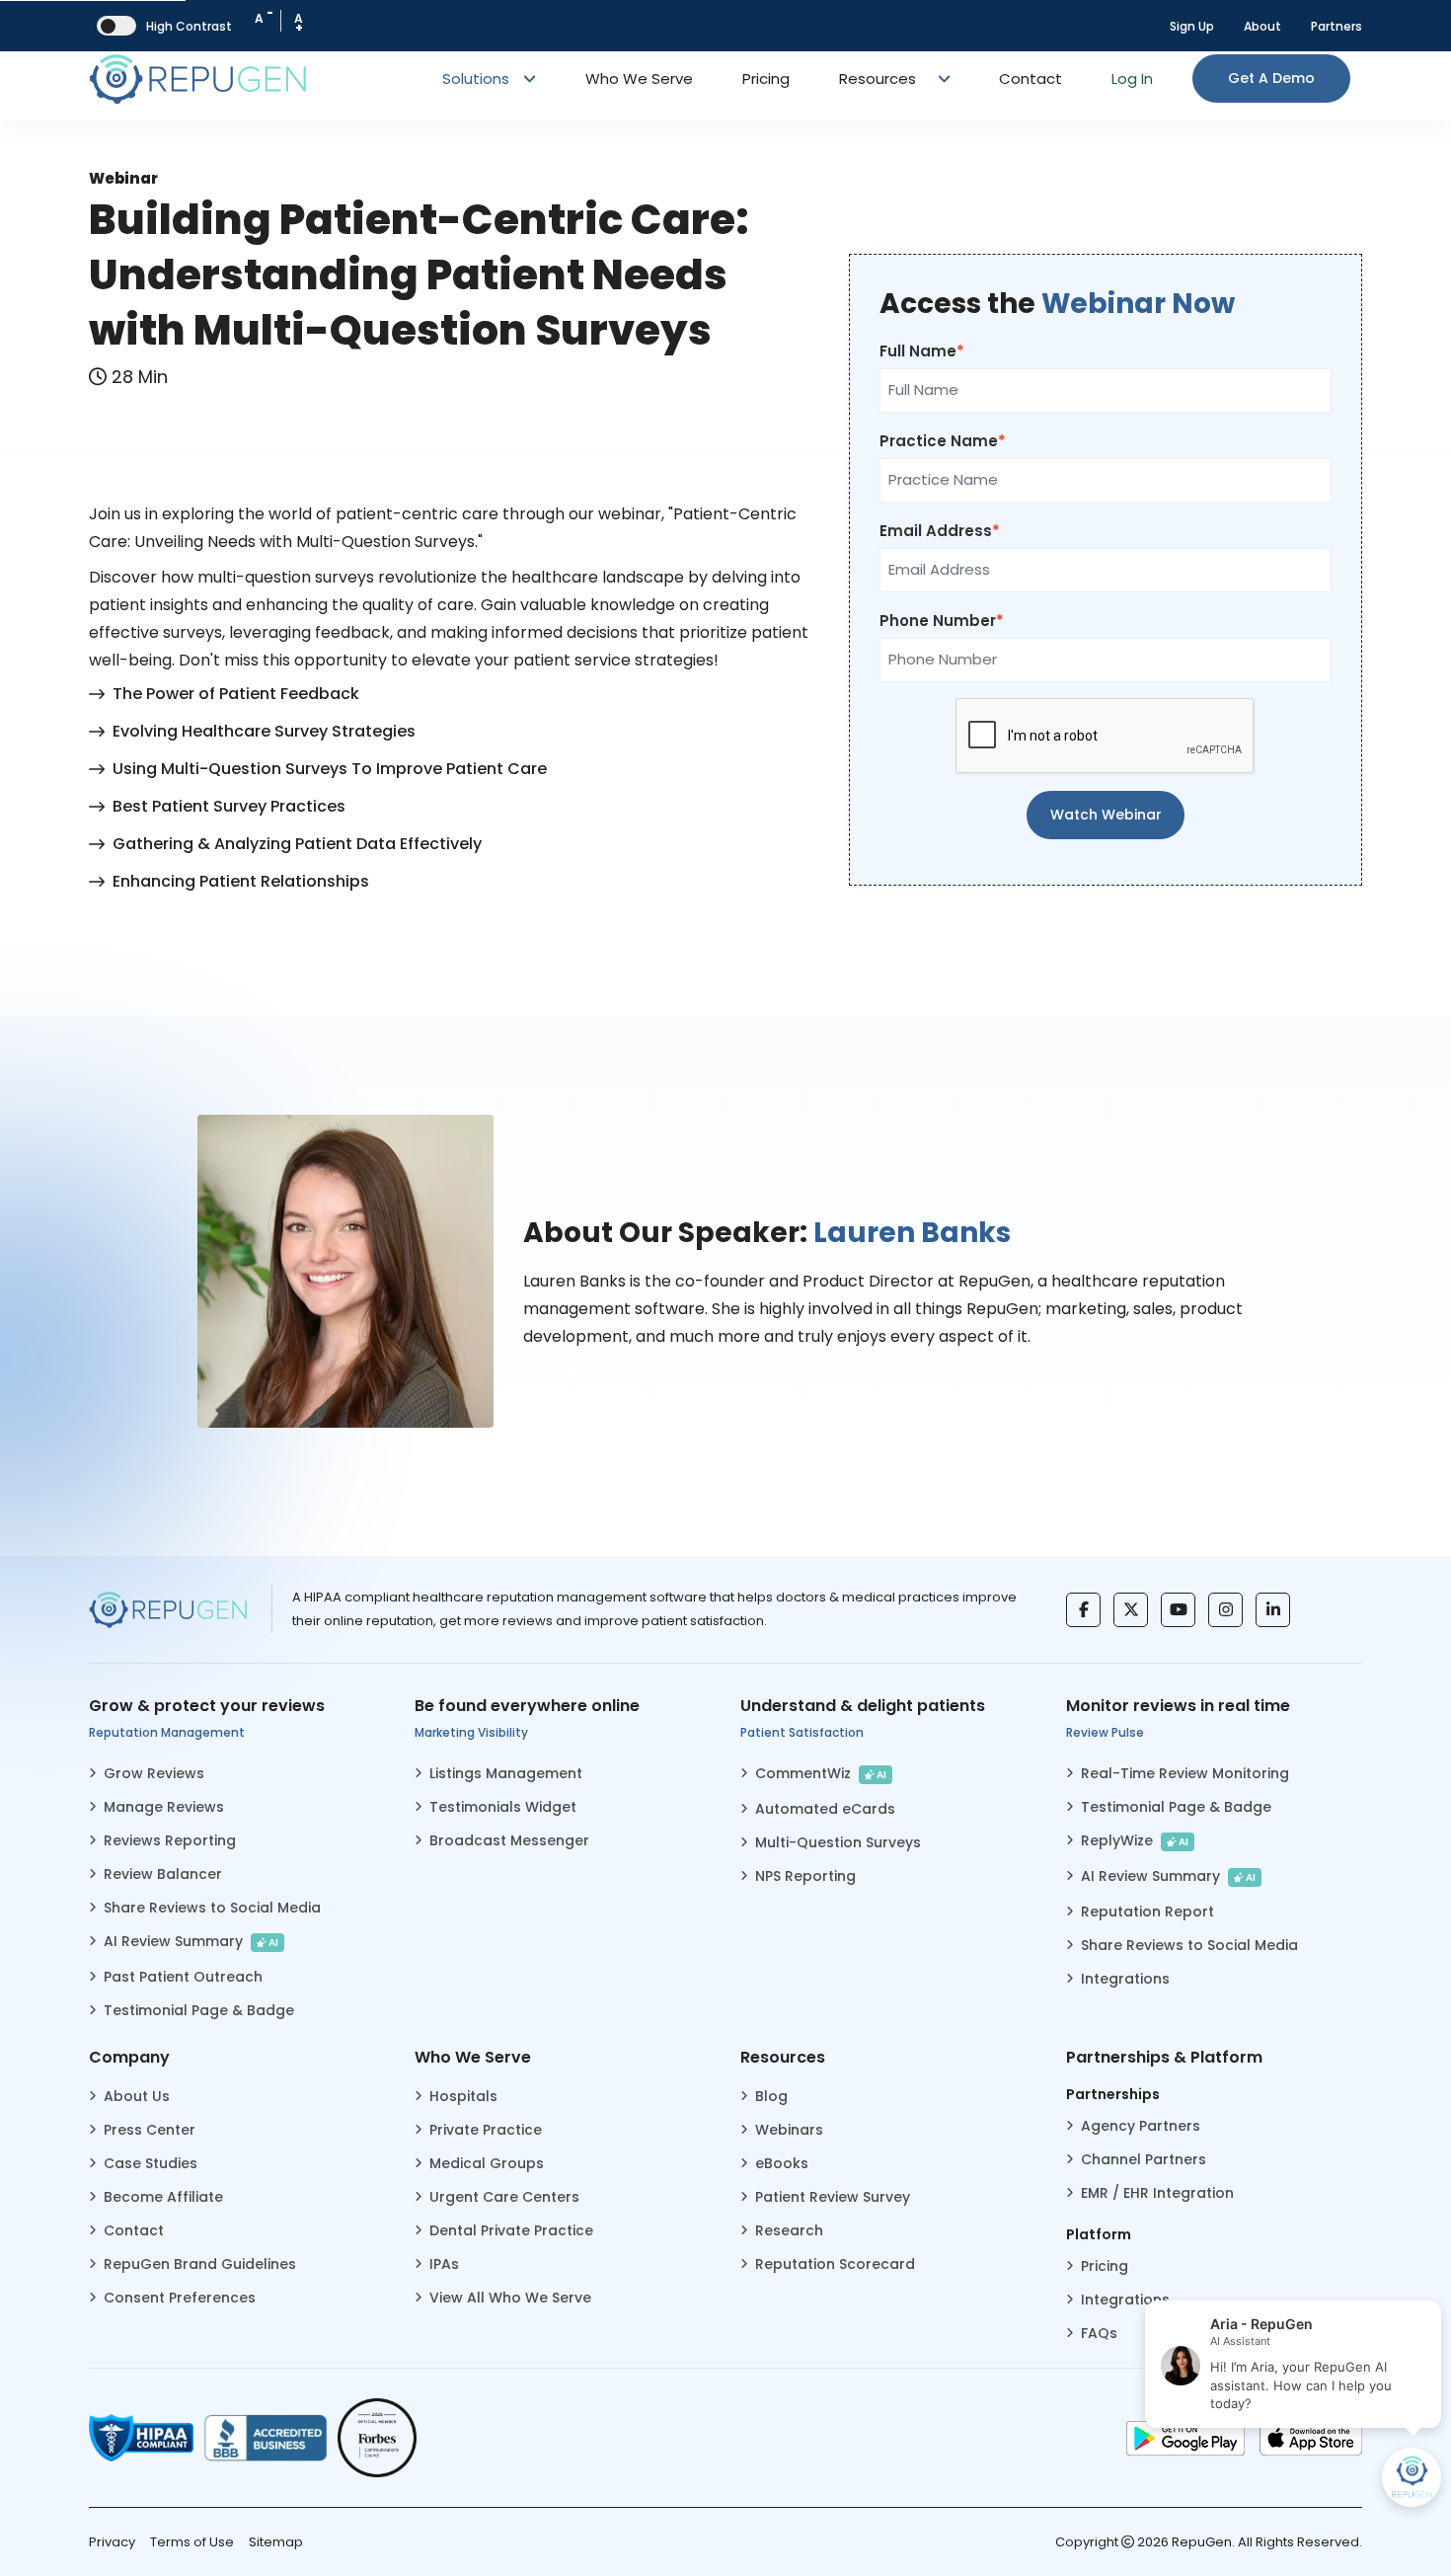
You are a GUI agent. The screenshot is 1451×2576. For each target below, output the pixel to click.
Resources (878, 78)
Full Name (918, 351)
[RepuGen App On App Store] (1311, 2438)
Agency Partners (1141, 2126)
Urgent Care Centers (504, 2197)
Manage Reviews (164, 1807)
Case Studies (151, 2163)
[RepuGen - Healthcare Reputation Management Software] (197, 78)
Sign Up (1192, 26)
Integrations (1125, 1979)
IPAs (444, 2264)
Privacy (112, 2542)
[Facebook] (1083, 1610)
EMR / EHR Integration (1157, 2193)
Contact (1031, 78)
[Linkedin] (1273, 1610)
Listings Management (506, 1773)
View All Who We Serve (510, 2298)
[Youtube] (1178, 1610)
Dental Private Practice (511, 2230)
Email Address (936, 531)
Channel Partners (1144, 2159)
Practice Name (939, 441)
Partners (1336, 26)
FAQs (1099, 2333)
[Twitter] (1131, 1610)
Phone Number (938, 621)
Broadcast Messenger (509, 1840)
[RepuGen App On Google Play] (1185, 2438)
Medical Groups (487, 2163)
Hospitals (463, 2096)
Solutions (478, 78)
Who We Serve (639, 78)
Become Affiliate (163, 2197)
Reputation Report (1147, 1912)
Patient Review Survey (833, 2197)
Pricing (766, 78)
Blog (771, 2096)
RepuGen (1202, 2542)
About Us (137, 2096)
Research (789, 2230)
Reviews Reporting (170, 1840)
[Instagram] (1225, 1610)
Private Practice (486, 2130)
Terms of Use (192, 2542)
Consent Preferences (180, 2298)
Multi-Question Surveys (838, 1842)
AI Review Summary (191, 1941)
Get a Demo (1271, 78)
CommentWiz (821, 1773)
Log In (1132, 78)
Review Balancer (163, 1874)
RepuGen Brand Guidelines (200, 2264)
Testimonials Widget (503, 1807)
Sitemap (276, 2542)
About (1262, 26)
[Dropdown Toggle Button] (945, 79)
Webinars (789, 2130)
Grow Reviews (154, 1773)
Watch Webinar (1106, 815)
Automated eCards (825, 1809)
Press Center (150, 2130)
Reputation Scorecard (835, 2264)
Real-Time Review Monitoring (1185, 1773)
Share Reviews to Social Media (212, 1908)
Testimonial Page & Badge (199, 2010)
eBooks (782, 2163)
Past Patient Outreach (183, 1977)
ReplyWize (1135, 1840)
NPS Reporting (805, 1876)
